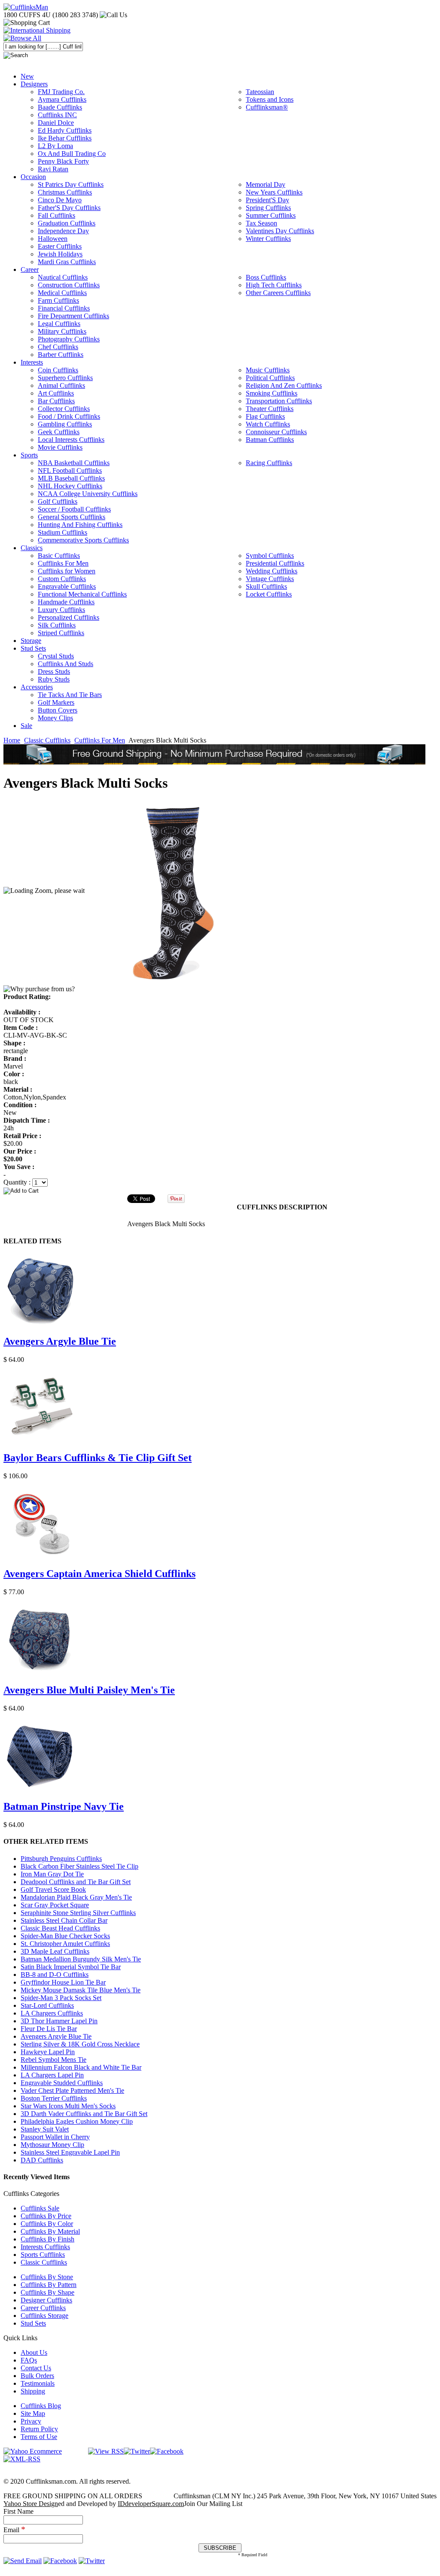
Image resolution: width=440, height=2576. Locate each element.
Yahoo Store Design (31, 2504)
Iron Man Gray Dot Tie (52, 1874)
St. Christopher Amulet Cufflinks (65, 1944)
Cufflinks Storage (44, 2316)
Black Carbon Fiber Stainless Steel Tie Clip (79, 1866)
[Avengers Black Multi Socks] (179, 891)
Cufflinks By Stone (47, 2277)
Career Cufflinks (43, 2308)
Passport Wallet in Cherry (55, 2137)
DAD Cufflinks (42, 2160)
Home (12, 740)
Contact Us (36, 2368)
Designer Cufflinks (46, 2300)
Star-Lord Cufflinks (47, 2005)
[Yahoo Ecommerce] (33, 2451)
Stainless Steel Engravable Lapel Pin (70, 2152)
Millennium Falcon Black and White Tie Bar (81, 2067)
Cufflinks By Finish (47, 2239)
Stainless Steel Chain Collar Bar (64, 1920)
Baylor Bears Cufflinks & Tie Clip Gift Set (98, 1458)
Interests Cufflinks (45, 2247)
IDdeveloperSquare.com (151, 2504)
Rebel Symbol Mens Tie (53, 2060)
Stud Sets (33, 2323)
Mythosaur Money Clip (52, 2145)
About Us (34, 2352)
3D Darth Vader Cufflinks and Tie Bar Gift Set (84, 2114)
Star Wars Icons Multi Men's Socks (68, 2106)
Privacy (31, 2421)
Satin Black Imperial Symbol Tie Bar (71, 1967)
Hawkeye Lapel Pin (48, 2052)
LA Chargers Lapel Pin (52, 2075)
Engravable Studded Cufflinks (62, 2083)
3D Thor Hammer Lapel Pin (59, 2021)
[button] (220, 1191)
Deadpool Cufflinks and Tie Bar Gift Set (76, 1882)
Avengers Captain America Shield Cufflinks (99, 1574)
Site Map (33, 2413)
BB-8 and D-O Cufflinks (55, 1975)
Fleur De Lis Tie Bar (49, 2029)
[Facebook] (167, 2451)
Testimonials (38, 2383)
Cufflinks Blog (41, 2406)
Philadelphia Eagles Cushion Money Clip (77, 2121)
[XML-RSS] (22, 2459)
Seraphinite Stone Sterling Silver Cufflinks (78, 1913)
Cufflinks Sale (40, 2208)
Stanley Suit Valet (45, 2129)
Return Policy (39, 2429)
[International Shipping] (37, 30)
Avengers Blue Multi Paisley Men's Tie (89, 1690)
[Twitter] (137, 2451)
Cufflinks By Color (47, 2224)
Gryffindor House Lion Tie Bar (63, 1982)
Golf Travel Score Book (53, 1889)
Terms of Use (39, 2437)
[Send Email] (23, 2561)
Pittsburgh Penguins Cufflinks (61, 1859)
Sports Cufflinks (43, 2255)
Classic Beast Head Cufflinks (60, 1928)
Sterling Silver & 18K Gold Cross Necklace (80, 2044)
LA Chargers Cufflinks (52, 2013)
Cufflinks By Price (46, 2216)
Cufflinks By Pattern (49, 2285)
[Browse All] (22, 38)
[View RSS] (106, 2451)
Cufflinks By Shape (47, 2292)
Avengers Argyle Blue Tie (60, 1341)
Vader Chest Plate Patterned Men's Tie (72, 2090)
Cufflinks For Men (100, 740)
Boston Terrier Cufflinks (54, 2098)
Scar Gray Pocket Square (55, 1905)
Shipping (33, 2391)
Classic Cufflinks (47, 740)
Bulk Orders (37, 2376)
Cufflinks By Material (50, 2231)
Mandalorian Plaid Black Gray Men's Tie (76, 1897)
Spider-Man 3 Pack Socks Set (61, 1998)
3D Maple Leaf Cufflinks (55, 1951)
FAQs (29, 2360)
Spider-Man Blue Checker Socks (65, 1936)
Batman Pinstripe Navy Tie (64, 1806)
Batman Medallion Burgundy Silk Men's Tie (81, 1959)
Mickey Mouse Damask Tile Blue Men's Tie (81, 1990)
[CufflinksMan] (26, 7)
